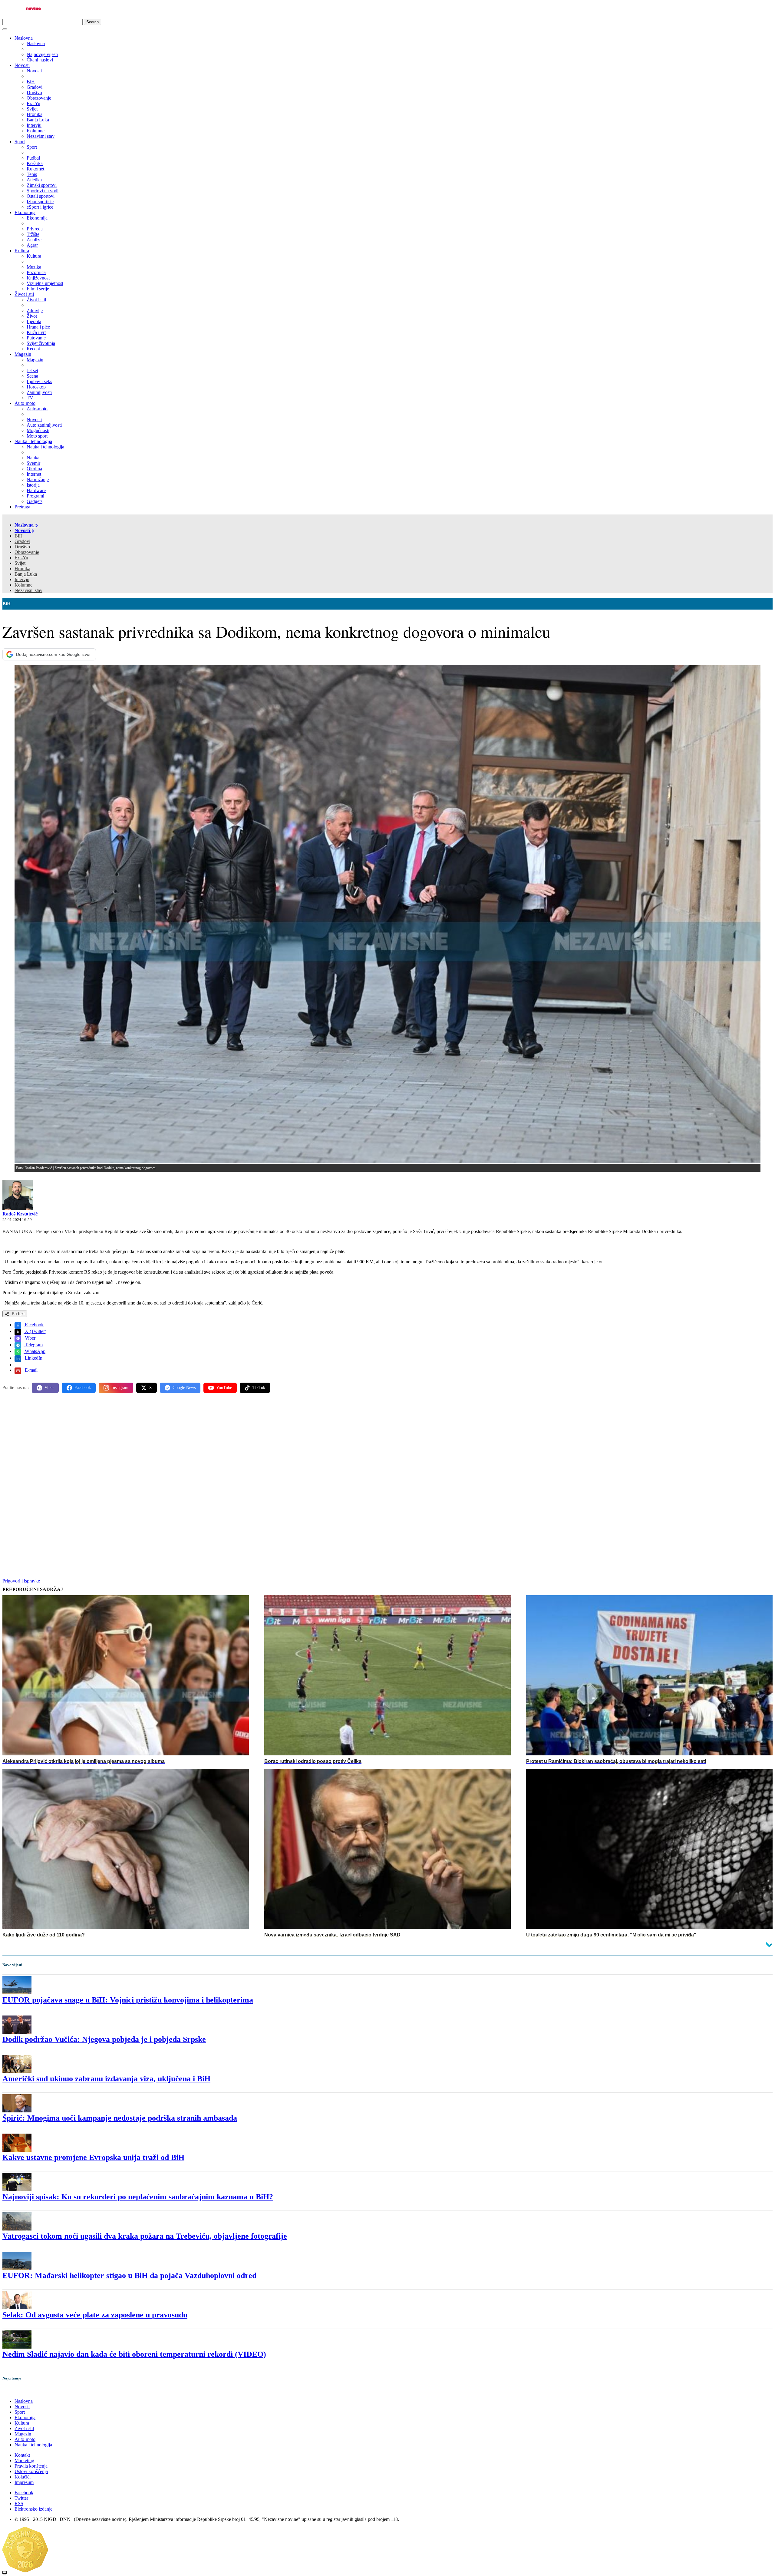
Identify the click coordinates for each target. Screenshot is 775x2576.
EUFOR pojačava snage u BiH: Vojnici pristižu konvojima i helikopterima (128, 2000)
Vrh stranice (20, 2391)
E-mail (31, 1370)
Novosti (22, 65)
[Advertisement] (184, 1445)
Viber (30, 1338)
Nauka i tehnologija (33, 441)
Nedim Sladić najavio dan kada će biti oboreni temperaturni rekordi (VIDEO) (134, 2354)
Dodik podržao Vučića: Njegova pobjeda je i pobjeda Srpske (104, 2039)
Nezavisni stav (28, 590)
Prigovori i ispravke (21, 1581)
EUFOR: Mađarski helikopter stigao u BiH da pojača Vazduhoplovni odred (129, 2275)
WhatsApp (35, 1351)
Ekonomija (25, 212)
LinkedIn (33, 1358)
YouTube (224, 1388)
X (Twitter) (35, 1331)
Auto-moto (25, 403)
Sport (20, 142)
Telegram (33, 1345)
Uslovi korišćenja (31, 2471)
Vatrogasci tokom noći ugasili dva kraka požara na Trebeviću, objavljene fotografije (145, 2236)
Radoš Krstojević (20, 1214)
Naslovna (24, 38)
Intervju (22, 579)
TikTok (259, 1388)
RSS (19, 2503)
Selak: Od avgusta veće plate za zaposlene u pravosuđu (95, 2315)
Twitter (21, 2498)
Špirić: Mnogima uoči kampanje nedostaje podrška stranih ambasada (120, 2118)
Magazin (23, 354)
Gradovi (22, 541)
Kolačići (23, 2477)
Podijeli (18, 1314)
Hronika (22, 569)
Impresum (24, 2482)
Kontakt (22, 2455)
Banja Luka (26, 574)
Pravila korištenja (31, 2466)
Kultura (22, 251)
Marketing (24, 2460)
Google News (184, 1388)
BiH (19, 536)
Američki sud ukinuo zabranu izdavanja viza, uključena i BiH (106, 2079)
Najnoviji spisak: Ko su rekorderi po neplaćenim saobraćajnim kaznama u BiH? (138, 2197)
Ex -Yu (21, 558)
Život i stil (24, 294)
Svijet (20, 563)
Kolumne (23, 585)
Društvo (22, 547)
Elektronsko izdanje (33, 2509)
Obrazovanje (27, 552)
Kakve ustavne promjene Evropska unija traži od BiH (93, 2157)
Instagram (120, 1388)
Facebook (34, 1325)
